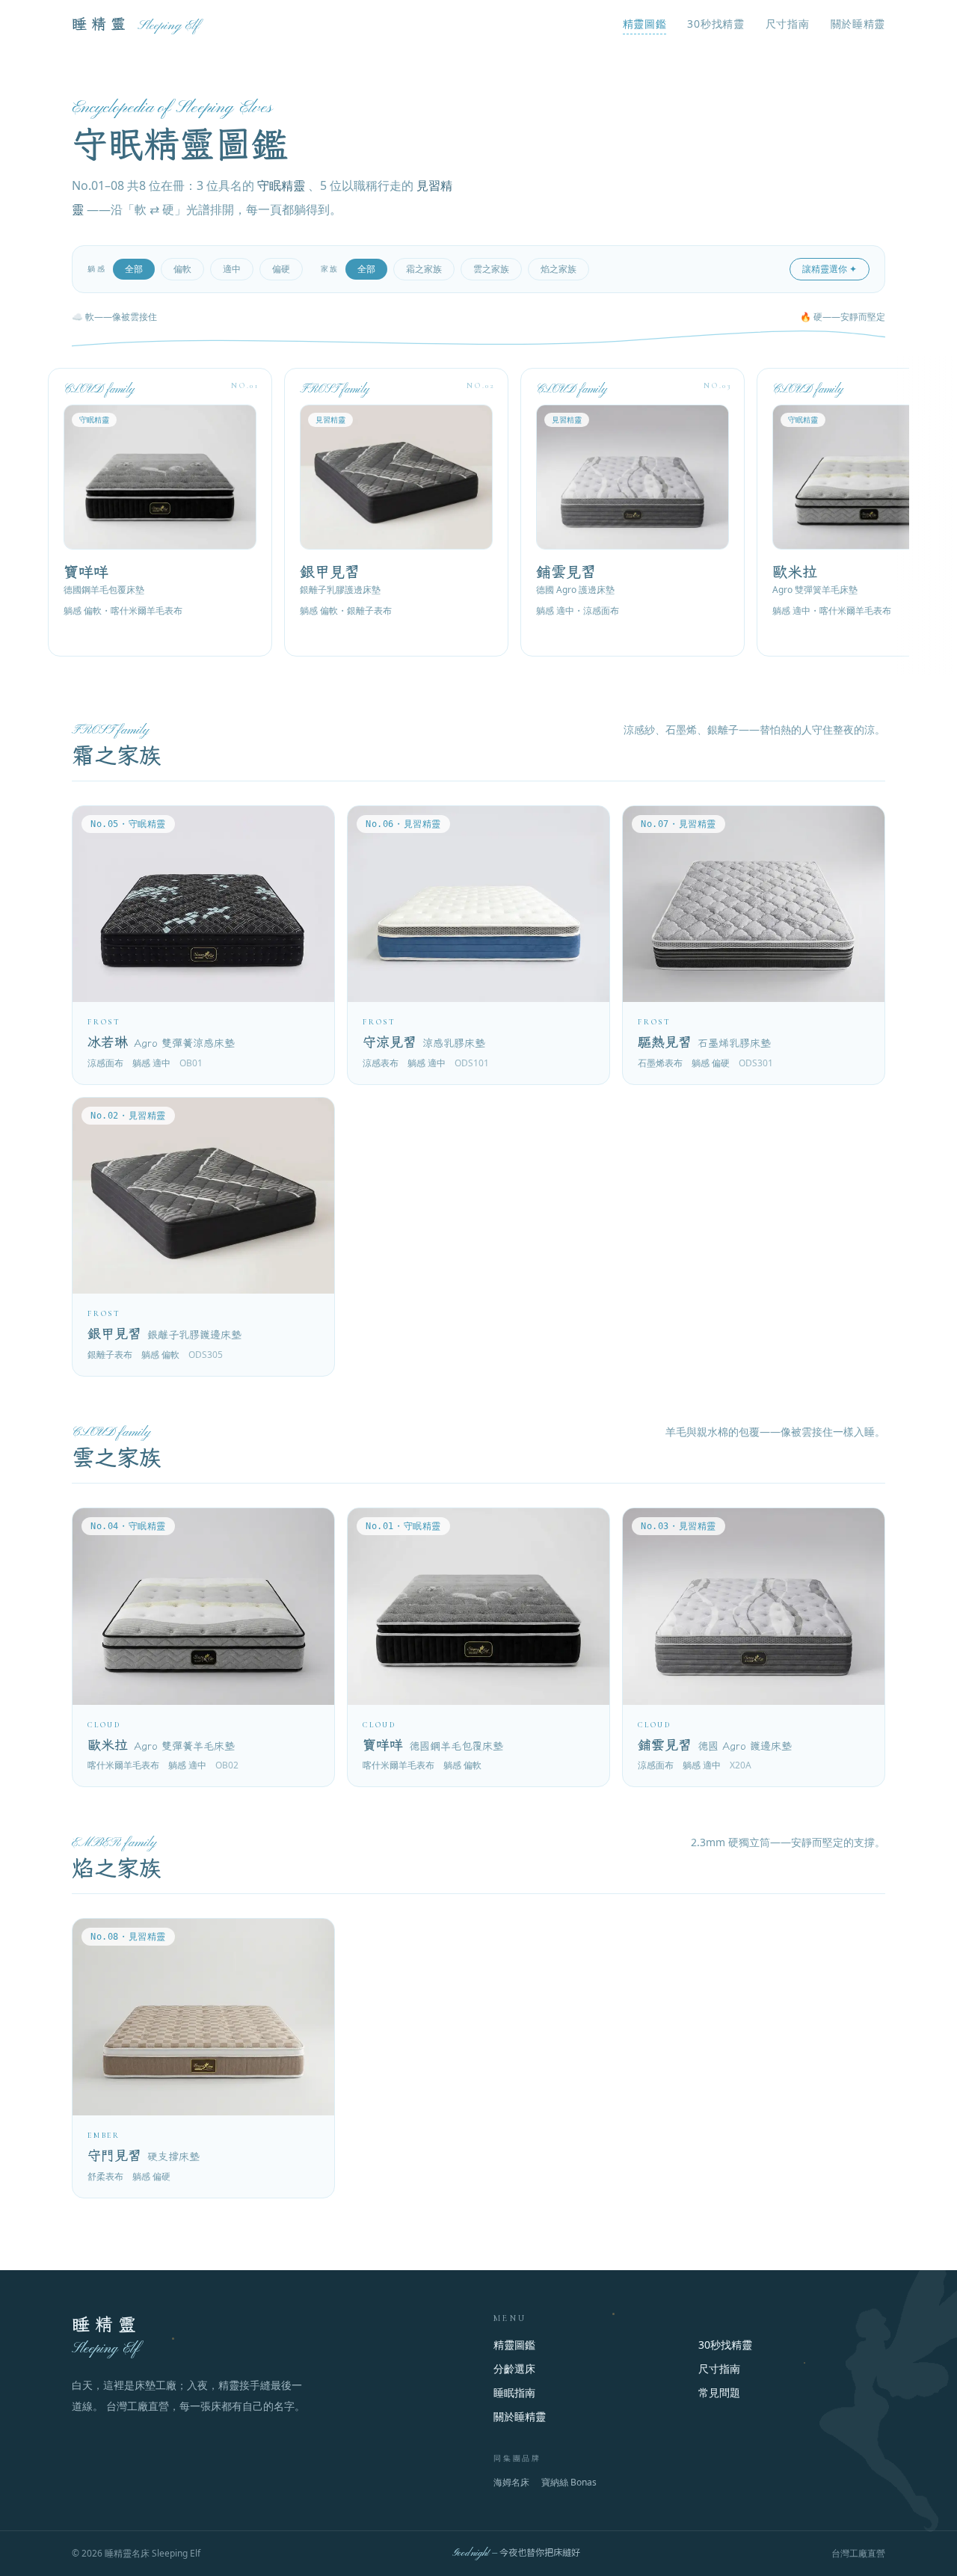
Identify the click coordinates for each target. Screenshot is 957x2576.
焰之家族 (558, 269)
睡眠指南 (514, 2392)
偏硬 (281, 269)
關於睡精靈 (858, 24)
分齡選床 (514, 2368)
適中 (232, 269)
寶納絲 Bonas (569, 2483)
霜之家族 (424, 269)
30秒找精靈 (716, 24)
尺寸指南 (788, 24)
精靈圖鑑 (645, 24)
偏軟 (182, 269)
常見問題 (719, 2392)
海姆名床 (511, 2483)
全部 (134, 269)
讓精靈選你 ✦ (830, 269)
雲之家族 (491, 269)
